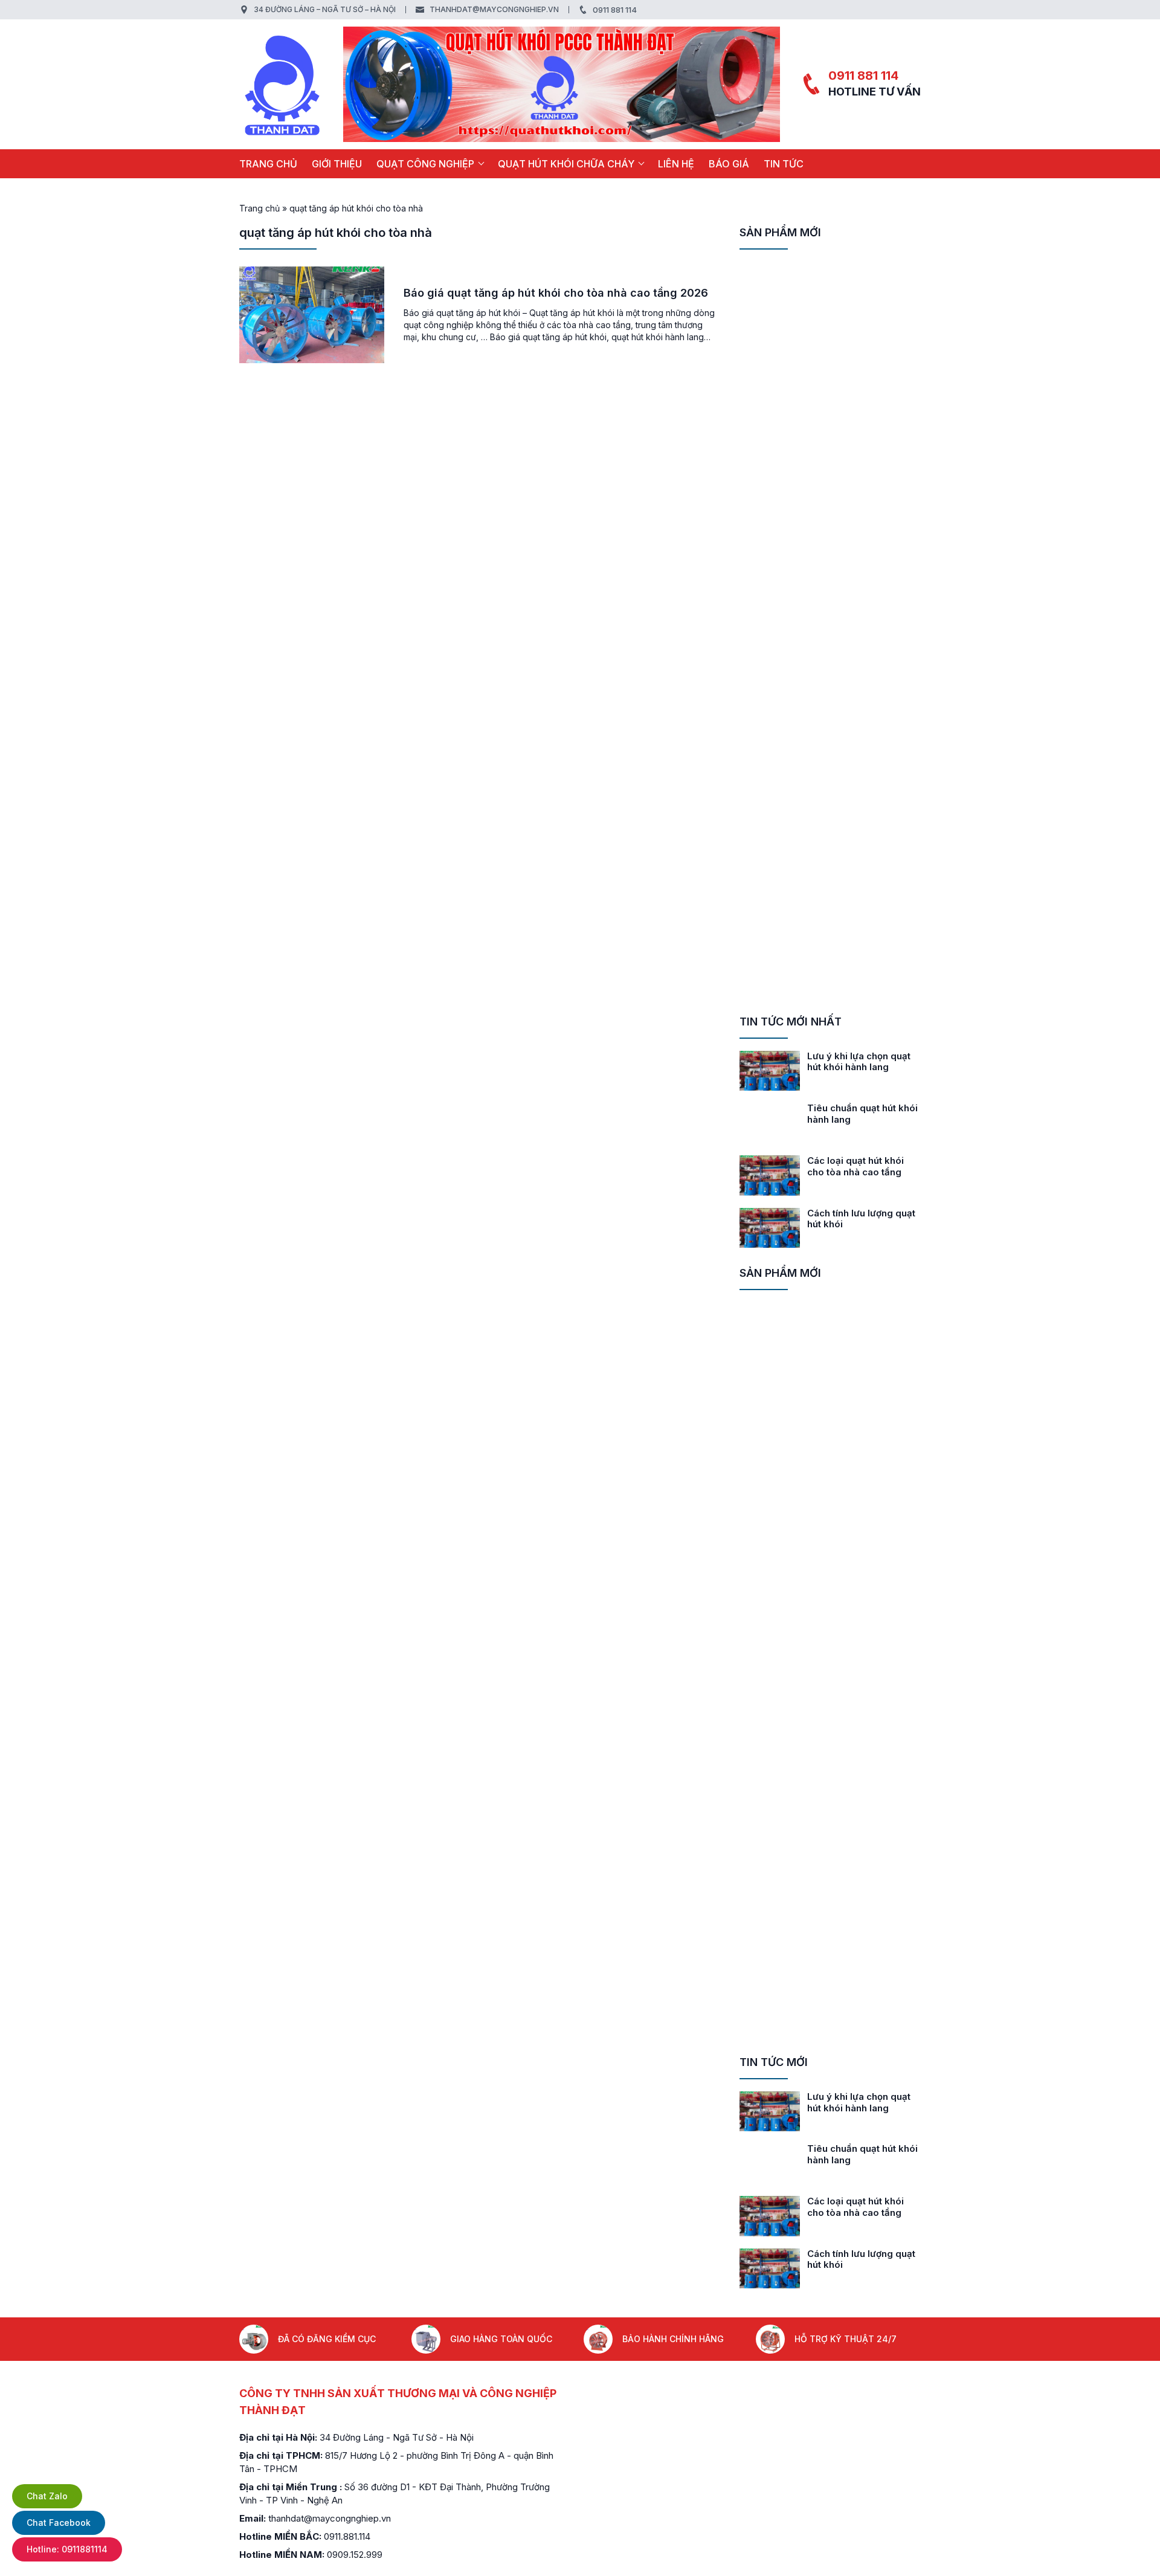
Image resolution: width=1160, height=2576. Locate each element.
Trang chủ (268, 164)
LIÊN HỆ (676, 164)
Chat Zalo (47, 2496)
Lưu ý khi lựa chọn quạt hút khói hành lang (859, 1062)
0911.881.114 (347, 2536)
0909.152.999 (355, 2555)
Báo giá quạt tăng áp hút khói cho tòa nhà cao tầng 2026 (556, 293)
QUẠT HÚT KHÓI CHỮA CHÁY (566, 164)
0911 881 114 (615, 10)
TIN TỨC (784, 164)
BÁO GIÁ (729, 164)
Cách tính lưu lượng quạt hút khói (861, 1219)
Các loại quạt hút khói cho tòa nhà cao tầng (855, 1166)
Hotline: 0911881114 (67, 2549)
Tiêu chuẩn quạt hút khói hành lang (862, 1114)
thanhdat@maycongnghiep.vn (494, 9)
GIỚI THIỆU (337, 164)
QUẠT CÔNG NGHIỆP (425, 164)
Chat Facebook (59, 2523)
